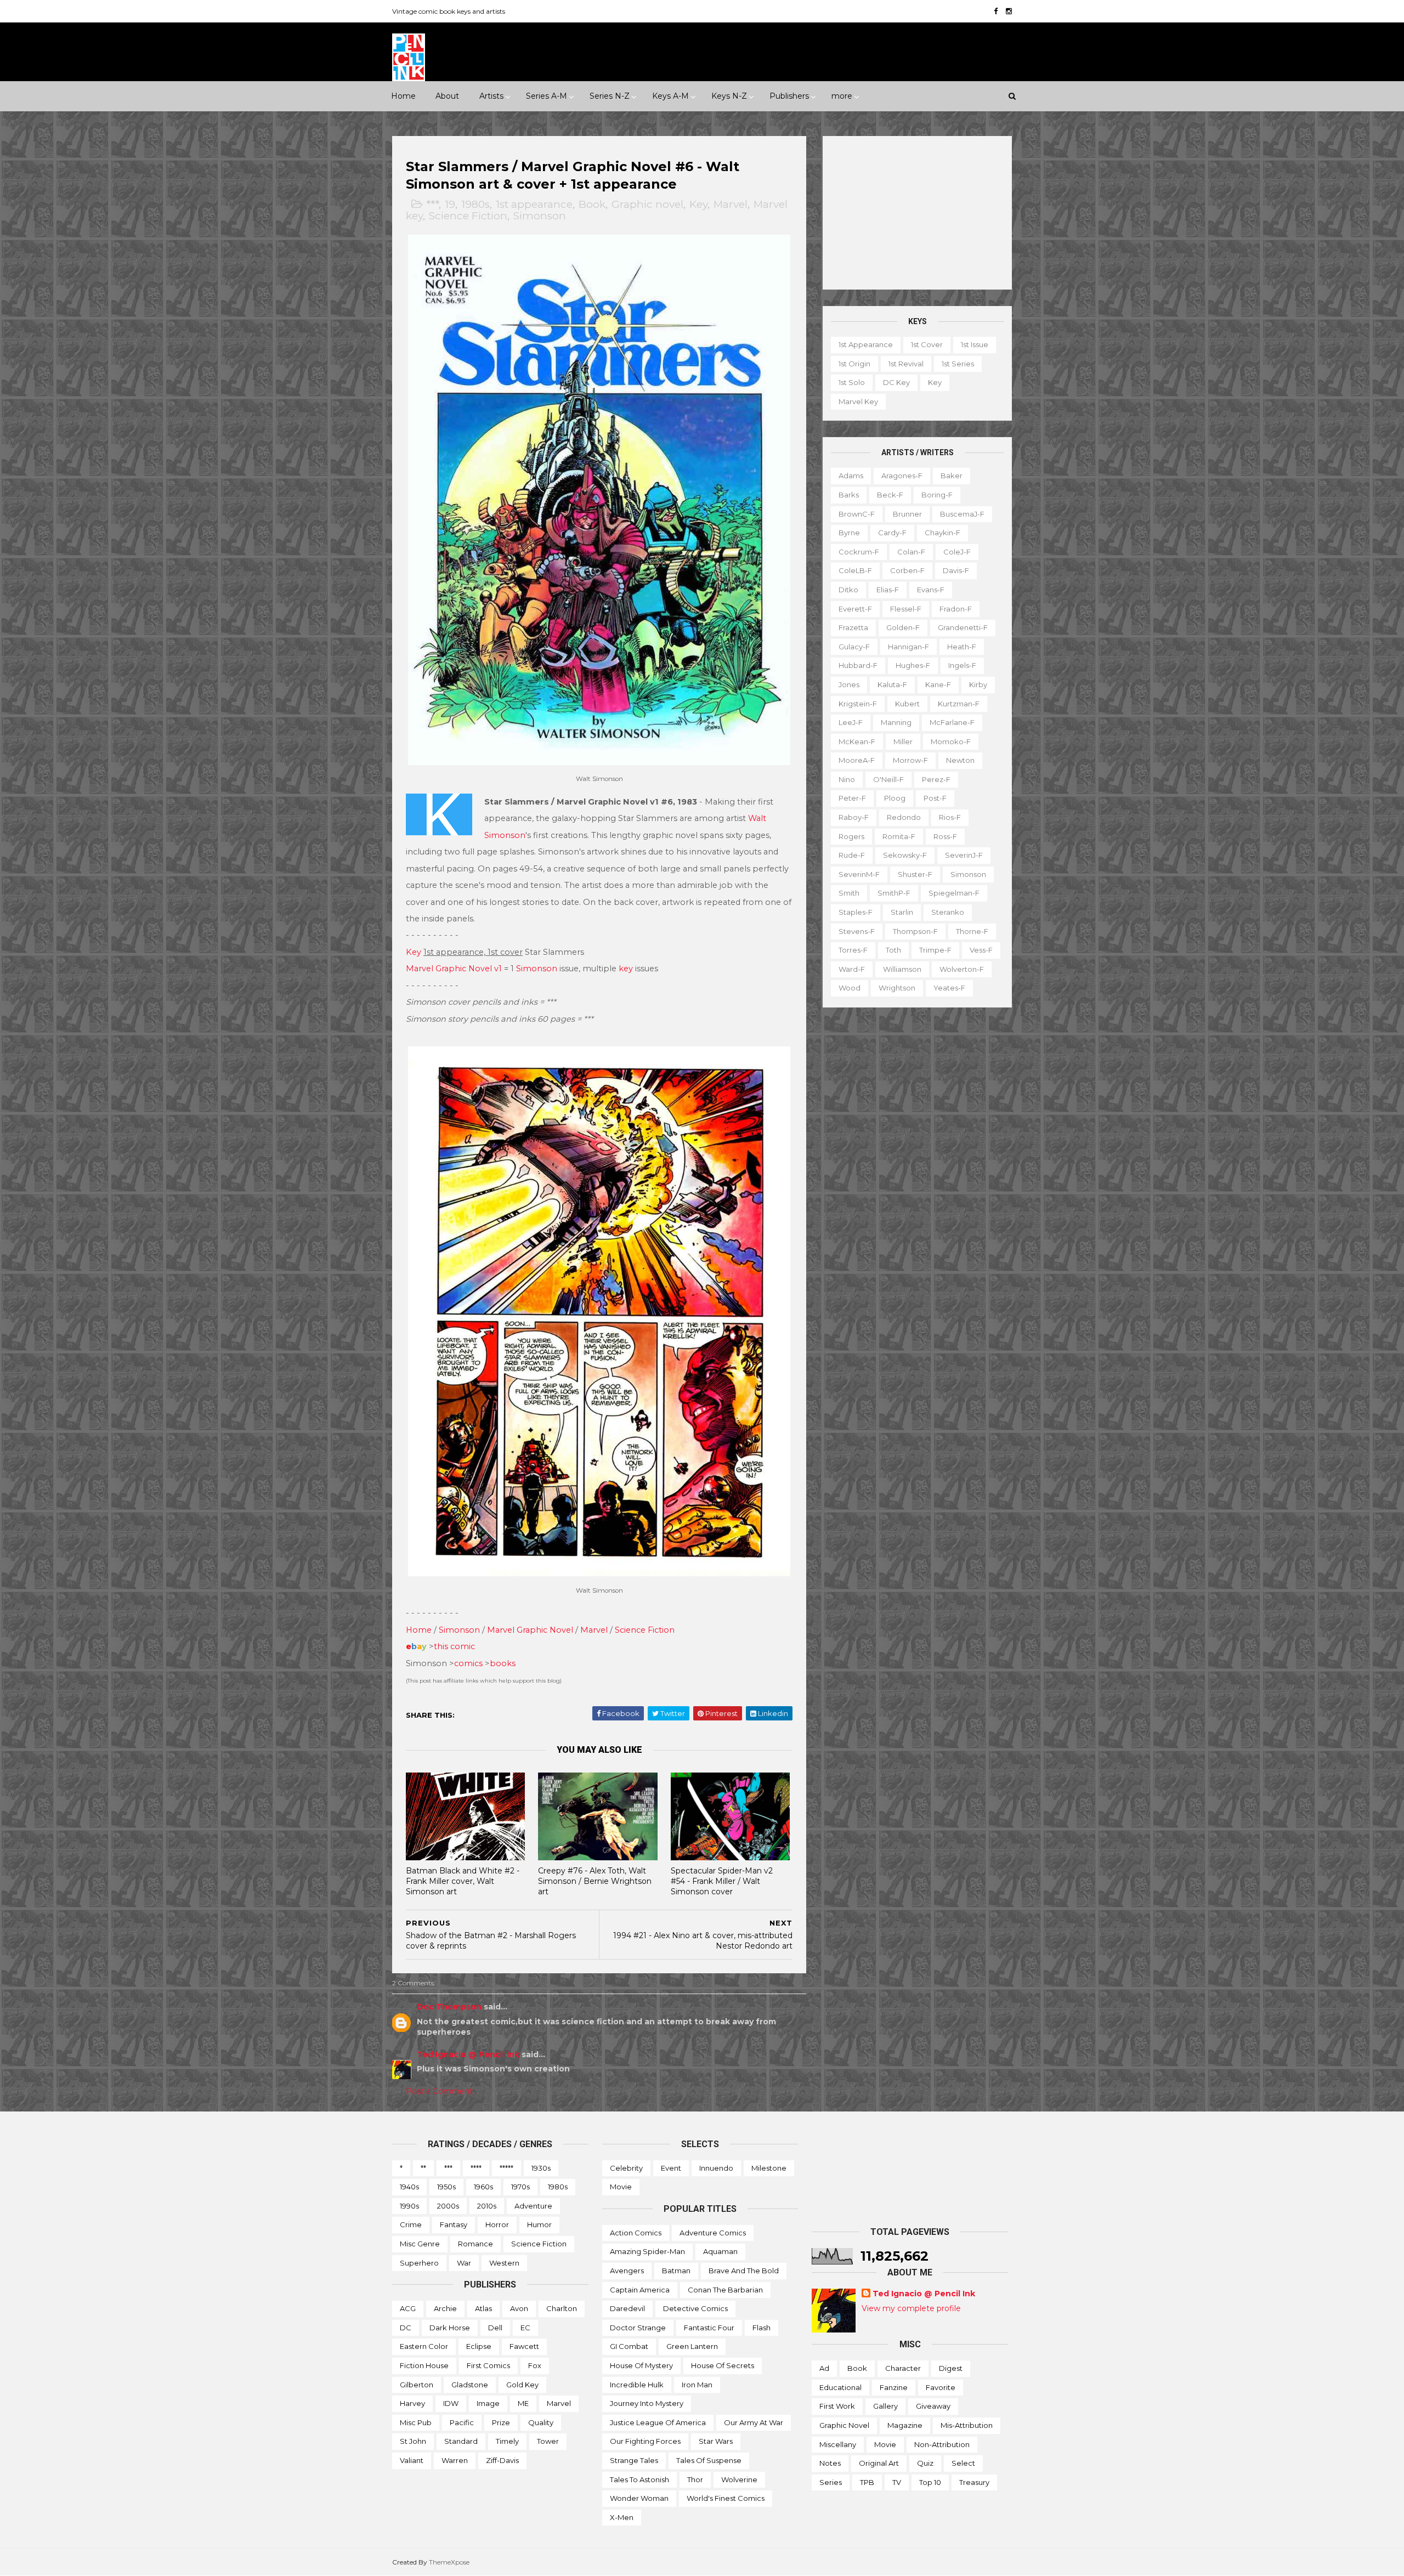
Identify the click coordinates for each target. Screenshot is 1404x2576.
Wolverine (739, 2479)
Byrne (849, 533)
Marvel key (858, 401)
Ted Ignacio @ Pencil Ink (468, 2054)
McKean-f (857, 741)
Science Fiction (468, 216)
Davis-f (956, 570)
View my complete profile (911, 2308)
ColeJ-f (957, 552)
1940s (409, 2187)
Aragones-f (902, 475)
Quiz (925, 2463)
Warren (455, 2460)
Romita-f (899, 836)
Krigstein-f (858, 704)
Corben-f (907, 570)
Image (488, 2403)
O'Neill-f (888, 779)
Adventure (533, 2206)
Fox (535, 2365)
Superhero (419, 2263)
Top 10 (930, 2482)
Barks (849, 495)
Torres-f (853, 950)
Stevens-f (857, 931)
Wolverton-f (962, 969)
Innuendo (716, 2168)
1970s (520, 2187)
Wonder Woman (639, 2498)
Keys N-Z (729, 96)
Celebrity (626, 2168)
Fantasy (454, 2224)
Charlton (562, 2308)
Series (831, 2482)
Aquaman (720, 2251)
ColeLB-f (855, 570)
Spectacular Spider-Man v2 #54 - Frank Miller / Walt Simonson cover (722, 1881)
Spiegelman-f (954, 893)
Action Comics (636, 2233)
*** (432, 204)
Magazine (905, 2425)
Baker (952, 475)
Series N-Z (610, 96)
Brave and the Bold (744, 2271)
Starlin (902, 912)
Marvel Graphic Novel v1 (454, 969)
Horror (497, 2224)
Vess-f (981, 950)
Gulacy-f (854, 647)
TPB (867, 2482)
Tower (548, 2441)
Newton (960, 760)
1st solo (852, 382)
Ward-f (852, 969)
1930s (541, 2168)
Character (903, 2368)
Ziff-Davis (502, 2460)
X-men (622, 2517)
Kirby (978, 684)
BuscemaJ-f (962, 514)
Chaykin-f (942, 533)
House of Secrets (723, 2365)
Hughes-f (913, 665)
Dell (495, 2328)
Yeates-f (949, 988)
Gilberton (417, 2385)
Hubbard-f (858, 665)
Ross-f (945, 836)
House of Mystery (641, 2365)
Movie (621, 2187)
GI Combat (629, 2346)
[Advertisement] (917, 213)
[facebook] (996, 11)
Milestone (769, 2168)
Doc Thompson (449, 2007)
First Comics (488, 2365)
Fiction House (424, 2365)
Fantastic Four (709, 2328)
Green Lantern (692, 2346)
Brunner (907, 514)
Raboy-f (854, 817)
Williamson (902, 969)
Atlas (483, 2308)
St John (413, 2441)
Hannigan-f (908, 647)
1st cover (927, 344)
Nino (847, 779)
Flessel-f (906, 609)
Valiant (412, 2460)
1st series (958, 364)
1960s (483, 2187)
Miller (903, 741)
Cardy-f (892, 533)
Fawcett (524, 2346)
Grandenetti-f (963, 627)
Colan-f (911, 552)
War (464, 2263)
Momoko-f (951, 741)
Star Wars (716, 2441)
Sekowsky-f (905, 855)
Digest (951, 2368)
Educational (840, 2387)
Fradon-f (956, 609)
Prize (501, 2422)
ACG (408, 2308)
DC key (896, 382)
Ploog (895, 798)
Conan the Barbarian (725, 2290)
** (423, 2168)
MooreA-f (857, 760)
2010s (487, 2206)
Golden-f (903, 627)
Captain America (640, 2290)
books (503, 1663)
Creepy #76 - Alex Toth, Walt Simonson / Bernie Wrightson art (595, 1881)
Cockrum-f (859, 552)
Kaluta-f (892, 684)
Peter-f (852, 798)
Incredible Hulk (637, 2385)
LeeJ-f (851, 722)
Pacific (462, 2422)
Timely (507, 2441)
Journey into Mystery (647, 2403)
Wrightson (897, 988)
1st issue (975, 344)
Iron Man (697, 2385)
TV (897, 2482)
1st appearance (534, 204)
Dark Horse (450, 2328)
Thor (695, 2479)
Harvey (412, 2403)
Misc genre (420, 2244)
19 (450, 204)
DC (406, 2328)
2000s (448, 2206)
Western (504, 2263)
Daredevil (627, 2308)
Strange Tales (634, 2460)
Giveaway (933, 2406)
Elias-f (888, 590)
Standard (461, 2441)
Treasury (974, 2482)
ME (523, 2403)
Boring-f (937, 495)
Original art (879, 2463)
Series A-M (547, 96)
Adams (851, 475)
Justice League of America (658, 2422)
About (447, 96)
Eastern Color (424, 2346)
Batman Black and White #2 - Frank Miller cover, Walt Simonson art (463, 1881)
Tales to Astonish (639, 2479)
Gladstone (470, 2385)
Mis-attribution (967, 2425)
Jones (849, 684)
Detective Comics (695, 2308)
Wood (850, 988)
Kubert (907, 704)
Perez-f (936, 779)
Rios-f (950, 817)
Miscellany (838, 2444)
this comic (454, 1646)
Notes (830, 2463)
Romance (475, 2244)
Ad (824, 2368)
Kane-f (938, 684)
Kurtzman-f (959, 704)
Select (963, 2463)
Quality (541, 2422)
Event (671, 2168)
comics (468, 1663)
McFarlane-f (952, 722)
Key (698, 204)
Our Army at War (754, 2422)
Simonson (540, 216)
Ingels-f (962, 665)
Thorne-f (972, 931)
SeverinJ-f (964, 855)
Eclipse (479, 2346)
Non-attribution (942, 2444)
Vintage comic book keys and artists (449, 11)
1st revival (906, 364)
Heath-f (962, 647)
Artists (491, 96)
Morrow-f (910, 760)
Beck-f (890, 495)
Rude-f (852, 855)
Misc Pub (416, 2422)
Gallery (885, 2406)
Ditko (848, 590)
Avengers (627, 2271)
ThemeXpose (449, 2562)
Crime (411, 2224)
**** (476, 2168)
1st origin (854, 364)
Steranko (948, 912)
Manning (896, 722)
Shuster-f (915, 874)
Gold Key (522, 2385)
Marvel (731, 204)
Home (403, 96)
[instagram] (1009, 11)
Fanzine (894, 2387)
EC (525, 2328)
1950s (446, 2187)
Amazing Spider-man (647, 2251)
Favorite (941, 2387)
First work (837, 2406)
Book (592, 204)
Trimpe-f (935, 950)
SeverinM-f (859, 874)
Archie (445, 2308)
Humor (539, 2224)
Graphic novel (647, 204)
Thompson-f (915, 931)
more (842, 96)
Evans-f (931, 590)
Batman (676, 2271)
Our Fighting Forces (645, 2441)
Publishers (789, 96)
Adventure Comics (713, 2233)
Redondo (904, 817)
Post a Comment (439, 2091)
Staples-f (856, 912)
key (626, 969)
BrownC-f (857, 514)
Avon (519, 2308)
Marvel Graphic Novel (530, 1630)
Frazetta (853, 627)
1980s (475, 204)
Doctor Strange (638, 2328)
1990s (409, 2206)
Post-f (935, 798)
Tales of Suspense (709, 2460)
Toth (893, 950)
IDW (451, 2403)
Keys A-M (670, 96)
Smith (849, 893)
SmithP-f (894, 893)
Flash (762, 2328)
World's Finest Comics (726, 2498)
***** (506, 2168)
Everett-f (855, 609)
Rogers (851, 836)
